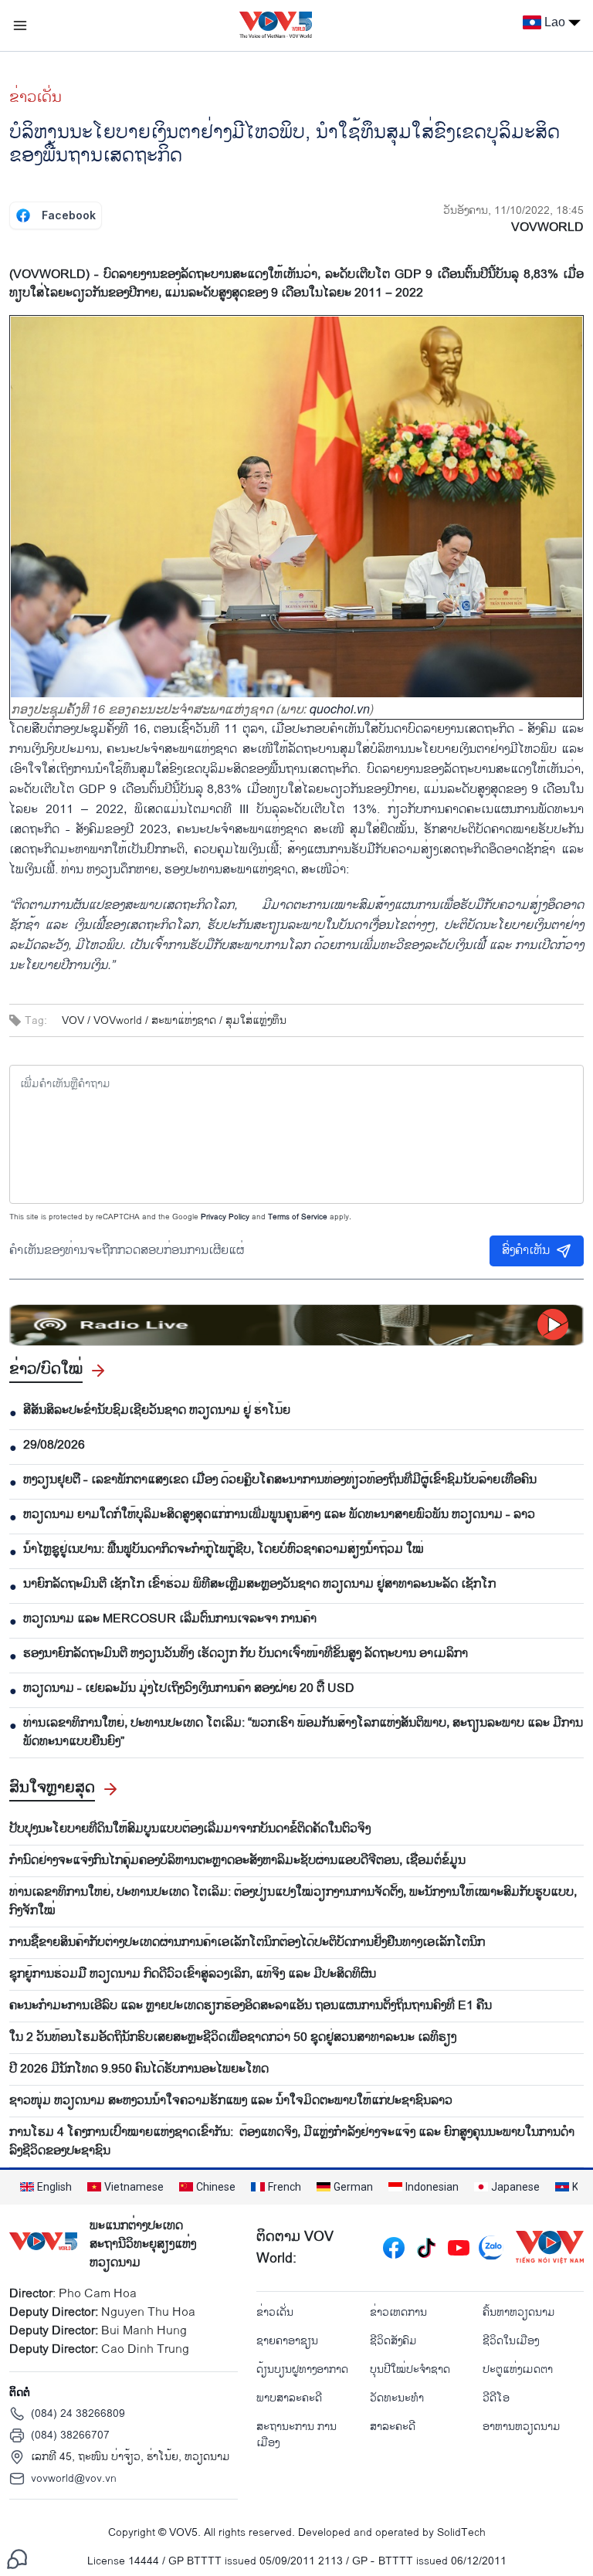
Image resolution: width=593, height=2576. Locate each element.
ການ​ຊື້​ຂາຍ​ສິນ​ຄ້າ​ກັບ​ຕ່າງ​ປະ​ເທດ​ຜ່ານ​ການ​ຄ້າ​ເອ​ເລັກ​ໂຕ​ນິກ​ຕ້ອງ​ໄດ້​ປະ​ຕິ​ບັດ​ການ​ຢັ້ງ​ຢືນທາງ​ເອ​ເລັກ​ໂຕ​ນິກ (247, 1943)
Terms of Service (298, 1217)
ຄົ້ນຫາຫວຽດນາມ (519, 2312)
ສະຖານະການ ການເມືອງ (296, 2435)
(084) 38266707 (70, 2435)
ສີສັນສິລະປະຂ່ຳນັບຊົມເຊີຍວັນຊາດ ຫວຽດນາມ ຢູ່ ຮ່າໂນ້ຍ (157, 1411)
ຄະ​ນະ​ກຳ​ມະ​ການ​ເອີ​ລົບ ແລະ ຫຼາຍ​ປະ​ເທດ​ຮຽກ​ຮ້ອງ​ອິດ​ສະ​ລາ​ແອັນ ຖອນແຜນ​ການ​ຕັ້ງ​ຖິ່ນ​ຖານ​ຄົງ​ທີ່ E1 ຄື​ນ (251, 2006)
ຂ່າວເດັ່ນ (36, 97)
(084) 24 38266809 (78, 2413)
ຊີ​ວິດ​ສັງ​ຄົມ (393, 2341)
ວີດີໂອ (496, 2398)
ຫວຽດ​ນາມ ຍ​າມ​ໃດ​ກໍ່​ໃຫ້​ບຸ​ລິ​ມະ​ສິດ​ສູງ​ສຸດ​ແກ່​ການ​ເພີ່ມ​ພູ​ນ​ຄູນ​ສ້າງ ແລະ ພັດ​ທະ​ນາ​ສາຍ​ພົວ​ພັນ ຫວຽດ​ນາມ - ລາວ (279, 1515)
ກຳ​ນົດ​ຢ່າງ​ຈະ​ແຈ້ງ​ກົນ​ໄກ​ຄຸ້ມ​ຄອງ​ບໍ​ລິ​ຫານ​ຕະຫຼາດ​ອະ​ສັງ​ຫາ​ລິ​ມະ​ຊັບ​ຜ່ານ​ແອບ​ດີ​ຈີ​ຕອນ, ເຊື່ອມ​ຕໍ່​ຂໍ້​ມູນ (237, 1861)
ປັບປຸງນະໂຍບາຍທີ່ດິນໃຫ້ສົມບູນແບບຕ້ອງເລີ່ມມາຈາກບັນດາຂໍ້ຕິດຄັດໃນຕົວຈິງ (190, 1829)
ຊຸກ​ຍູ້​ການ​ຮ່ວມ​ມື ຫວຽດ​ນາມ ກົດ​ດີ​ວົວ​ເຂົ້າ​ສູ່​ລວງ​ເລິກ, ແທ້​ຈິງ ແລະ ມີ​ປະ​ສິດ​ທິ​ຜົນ (193, 1974)
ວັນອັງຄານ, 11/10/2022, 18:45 (513, 210)
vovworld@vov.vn (74, 2478)
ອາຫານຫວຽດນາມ (522, 2427)
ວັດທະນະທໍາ (397, 2398)
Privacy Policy (225, 1217)
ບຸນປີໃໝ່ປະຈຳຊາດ (410, 2369)
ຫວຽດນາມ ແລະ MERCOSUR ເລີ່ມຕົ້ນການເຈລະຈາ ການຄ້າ (170, 1619)
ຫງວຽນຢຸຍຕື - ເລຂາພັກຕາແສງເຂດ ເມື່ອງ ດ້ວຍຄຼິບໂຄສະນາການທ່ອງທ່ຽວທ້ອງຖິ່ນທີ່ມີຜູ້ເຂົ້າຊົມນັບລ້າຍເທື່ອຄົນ (280, 1480)
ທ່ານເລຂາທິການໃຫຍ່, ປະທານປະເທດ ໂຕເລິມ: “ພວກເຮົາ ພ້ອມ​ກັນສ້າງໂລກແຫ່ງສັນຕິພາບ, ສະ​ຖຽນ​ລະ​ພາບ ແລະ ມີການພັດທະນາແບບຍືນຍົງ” (303, 1733)
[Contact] (17, 2559)
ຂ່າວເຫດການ (398, 2312)
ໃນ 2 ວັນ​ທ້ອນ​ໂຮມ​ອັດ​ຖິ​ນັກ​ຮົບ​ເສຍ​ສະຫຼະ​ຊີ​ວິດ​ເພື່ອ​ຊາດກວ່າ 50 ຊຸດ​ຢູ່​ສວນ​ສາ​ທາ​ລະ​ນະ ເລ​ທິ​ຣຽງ (233, 2038)
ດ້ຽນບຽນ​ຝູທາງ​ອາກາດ (302, 2369)
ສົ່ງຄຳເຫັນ (526, 1251)
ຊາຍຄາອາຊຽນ (287, 2341)
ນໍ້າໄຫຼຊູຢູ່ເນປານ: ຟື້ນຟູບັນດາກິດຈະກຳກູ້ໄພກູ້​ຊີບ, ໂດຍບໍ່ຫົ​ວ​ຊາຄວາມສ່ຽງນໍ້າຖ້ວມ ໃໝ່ (224, 1550)
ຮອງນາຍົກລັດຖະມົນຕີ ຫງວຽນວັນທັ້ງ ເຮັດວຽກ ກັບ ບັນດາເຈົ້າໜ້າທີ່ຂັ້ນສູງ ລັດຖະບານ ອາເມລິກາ (246, 1654)
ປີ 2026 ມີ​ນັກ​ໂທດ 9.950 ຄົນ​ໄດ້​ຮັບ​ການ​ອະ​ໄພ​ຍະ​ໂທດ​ (139, 2069)
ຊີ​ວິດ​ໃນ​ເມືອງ (511, 2341)
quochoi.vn (340, 708)
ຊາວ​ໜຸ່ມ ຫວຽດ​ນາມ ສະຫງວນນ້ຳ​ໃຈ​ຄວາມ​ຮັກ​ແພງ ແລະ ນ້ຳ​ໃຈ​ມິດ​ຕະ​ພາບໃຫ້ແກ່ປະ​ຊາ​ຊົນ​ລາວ (231, 2101)
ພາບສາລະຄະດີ (289, 2398)
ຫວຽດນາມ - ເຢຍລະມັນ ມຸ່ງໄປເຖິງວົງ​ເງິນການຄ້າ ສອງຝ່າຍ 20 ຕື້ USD (189, 1689)
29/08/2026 (54, 1446)
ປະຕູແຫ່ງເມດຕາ (518, 2369)
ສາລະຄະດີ (393, 2427)
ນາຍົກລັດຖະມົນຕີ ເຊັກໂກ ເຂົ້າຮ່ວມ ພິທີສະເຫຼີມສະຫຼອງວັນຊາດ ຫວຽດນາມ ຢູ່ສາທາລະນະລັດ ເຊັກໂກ (259, 1585)
